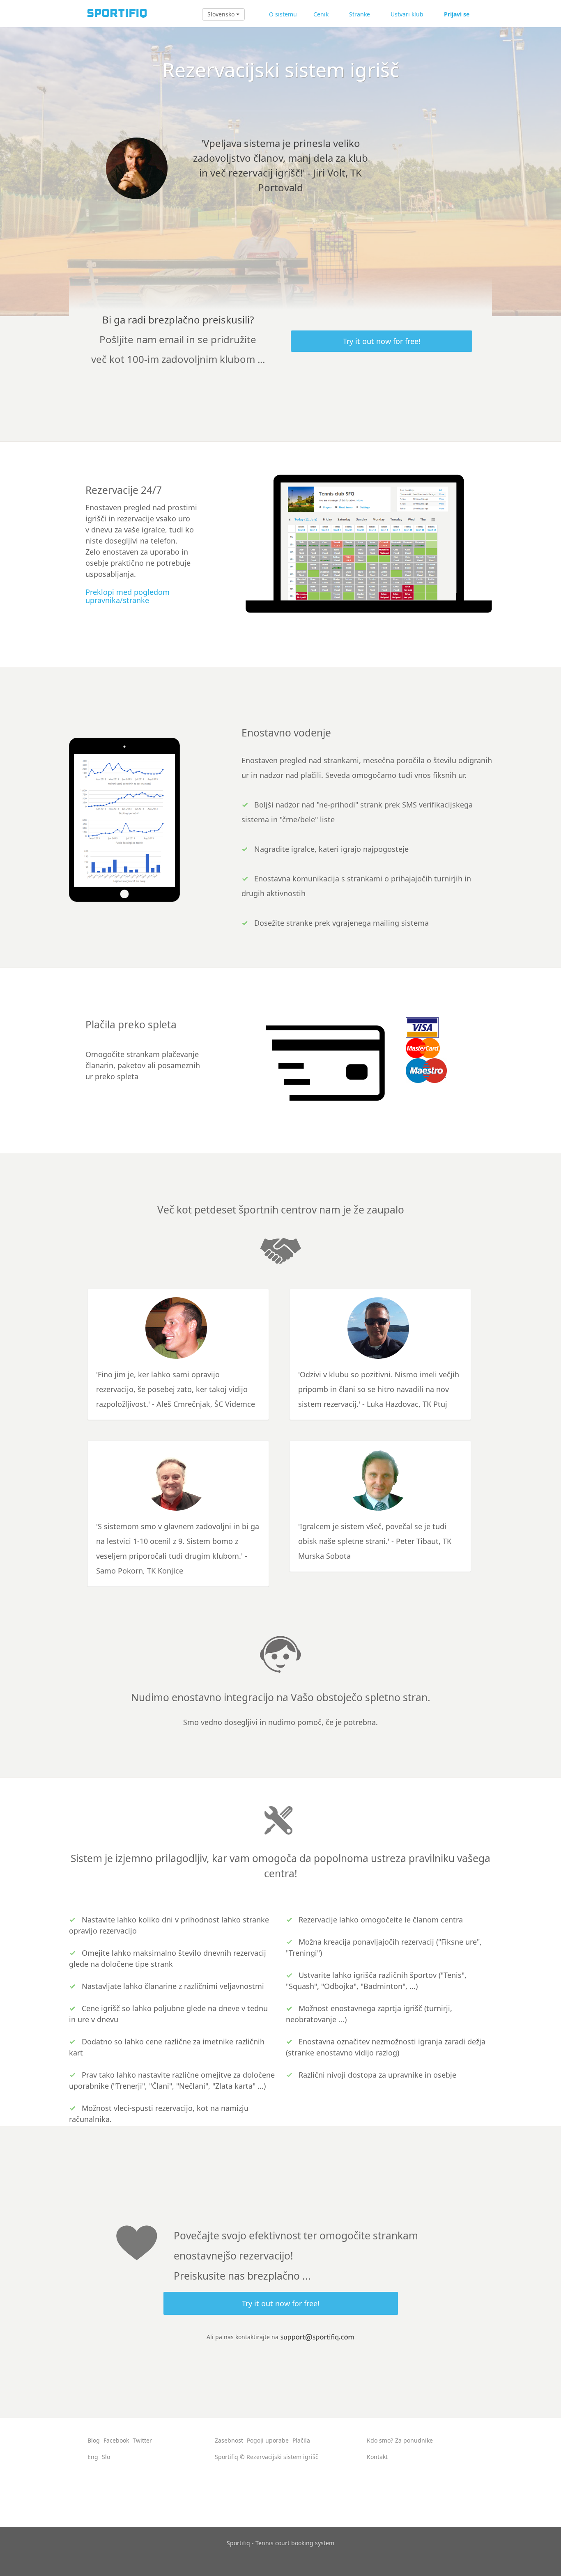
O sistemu (283, 14)
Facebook (116, 2440)
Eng (93, 2457)
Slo (106, 2457)
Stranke (360, 14)
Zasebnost (229, 2440)
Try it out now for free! (382, 341)
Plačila (301, 2440)
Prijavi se (457, 14)
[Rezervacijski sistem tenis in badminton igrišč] (116, 13)
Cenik (321, 14)
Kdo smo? (380, 2440)
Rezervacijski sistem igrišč (282, 2457)
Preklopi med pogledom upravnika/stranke (128, 596)
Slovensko (222, 14)
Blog (94, 2440)
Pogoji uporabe (268, 2440)
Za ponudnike (414, 2440)
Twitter (142, 2440)
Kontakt (377, 2457)
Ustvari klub (407, 14)
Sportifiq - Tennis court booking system (280, 2543)
